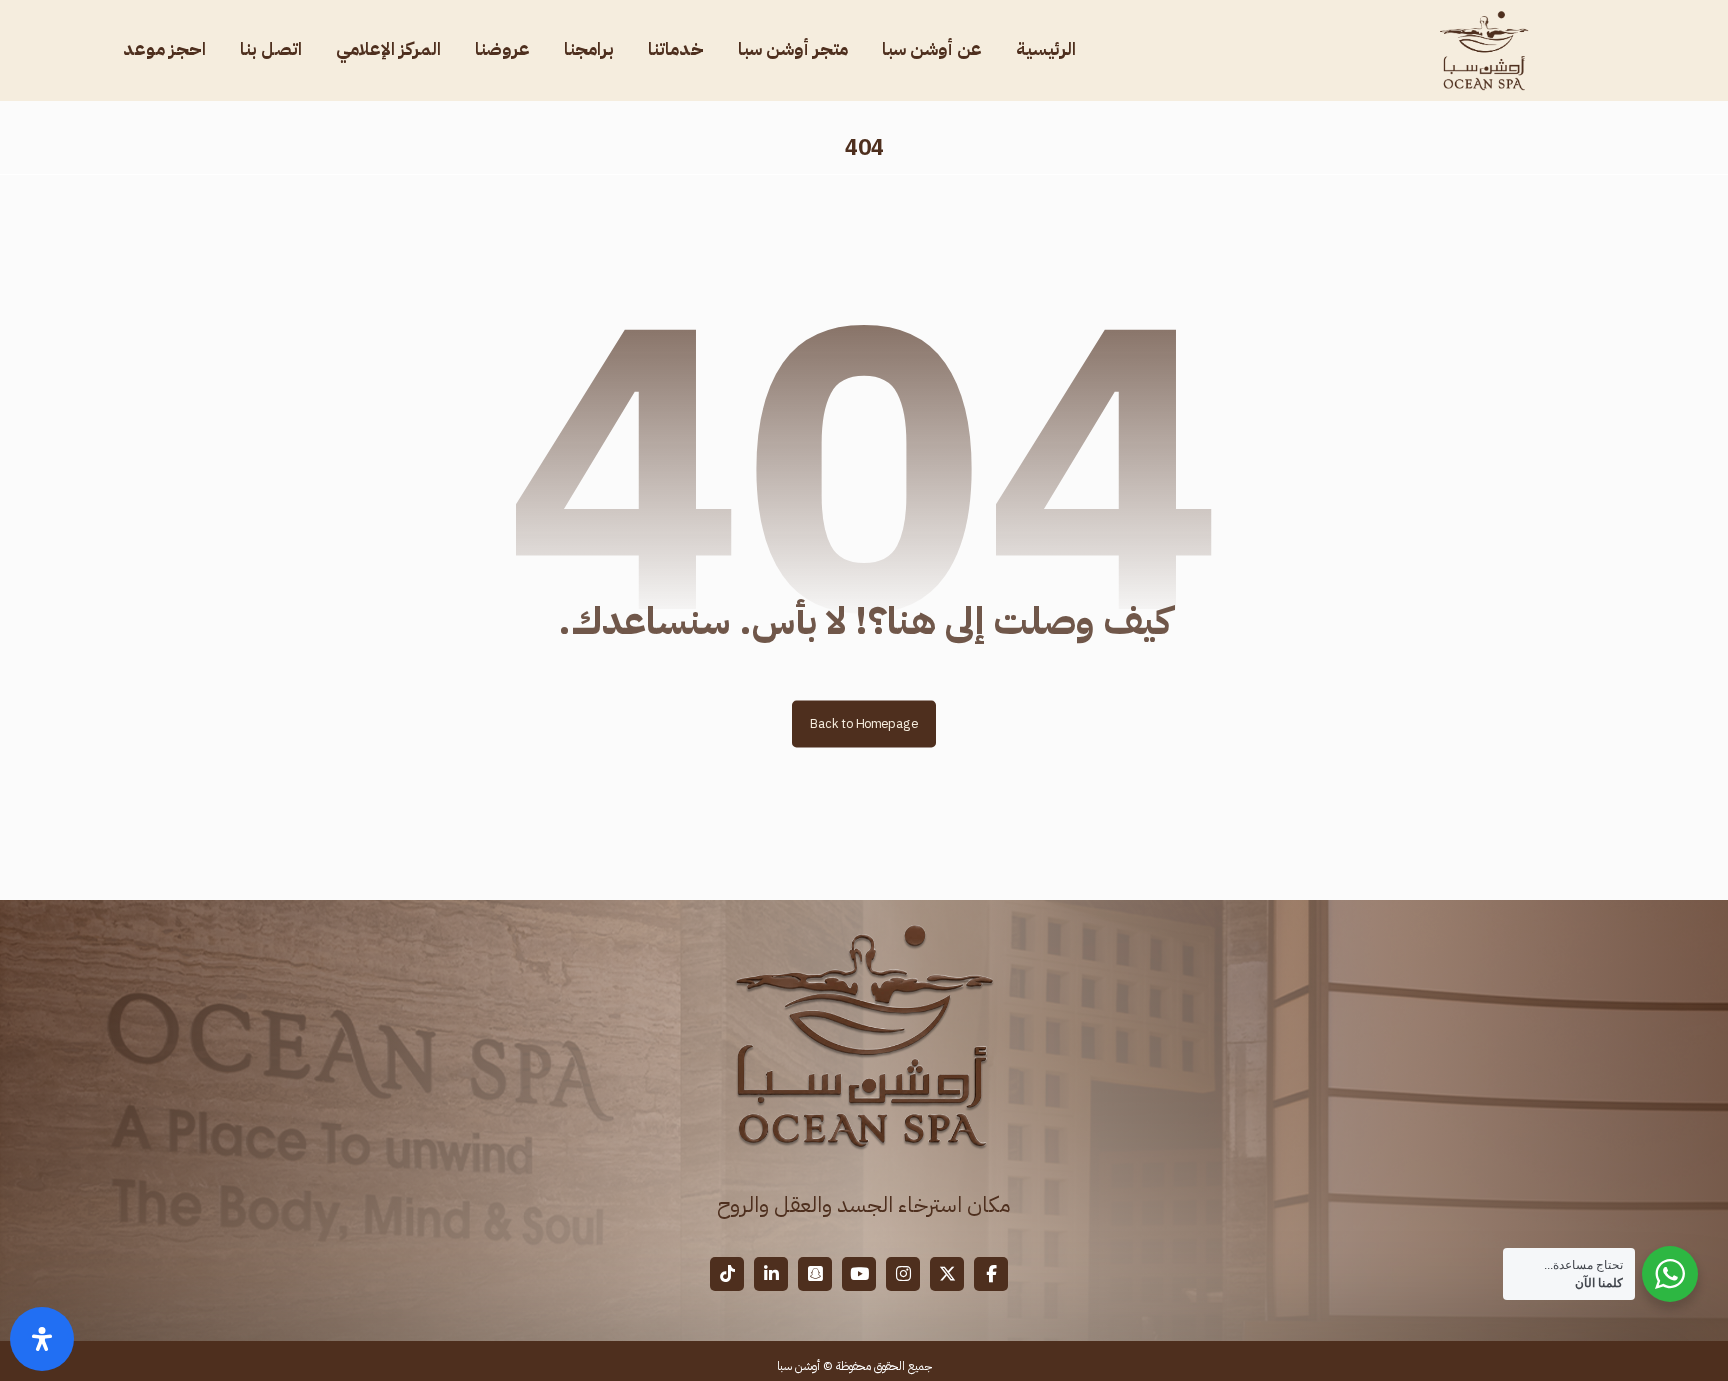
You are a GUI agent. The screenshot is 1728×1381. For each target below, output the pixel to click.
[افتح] (42, 1339)
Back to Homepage (864, 723)
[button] (991, 1274)
